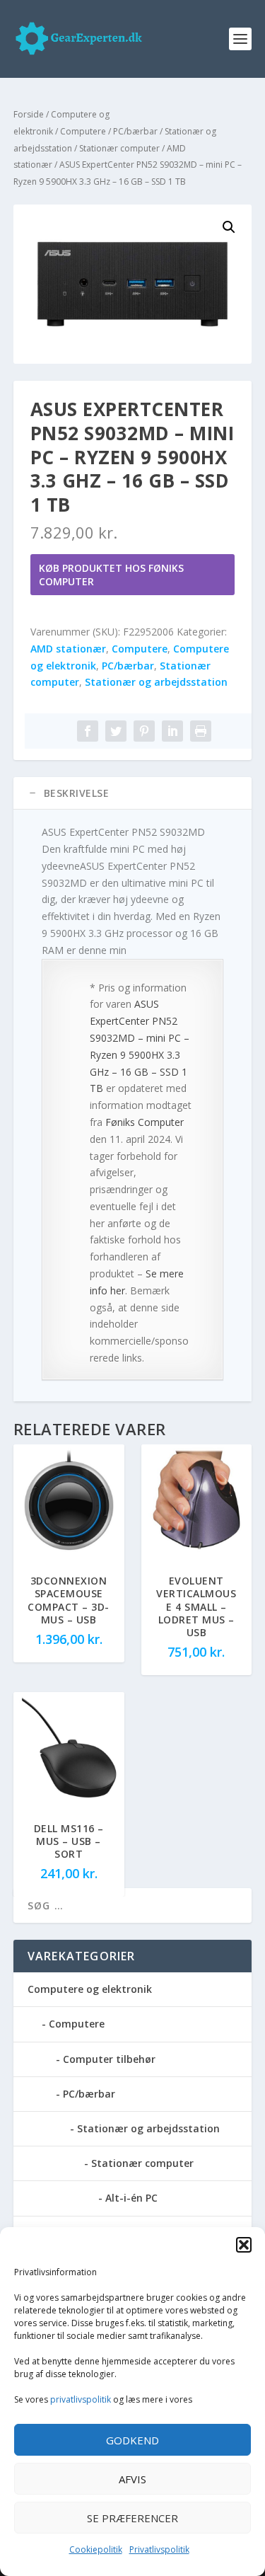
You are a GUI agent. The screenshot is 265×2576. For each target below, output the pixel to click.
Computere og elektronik (90, 1989)
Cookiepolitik (96, 2549)
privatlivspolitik (81, 2399)
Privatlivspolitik (159, 2549)
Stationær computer (119, 148)
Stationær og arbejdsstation (156, 682)
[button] (244, 2245)
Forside (29, 114)
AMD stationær (68, 649)
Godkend (132, 2440)
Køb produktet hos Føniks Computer (111, 575)
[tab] (133, 793)
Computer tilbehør (109, 2059)
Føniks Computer (145, 1122)
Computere (83, 131)
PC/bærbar (135, 131)
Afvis (132, 2479)
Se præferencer (132, 2518)
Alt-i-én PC (131, 2198)
